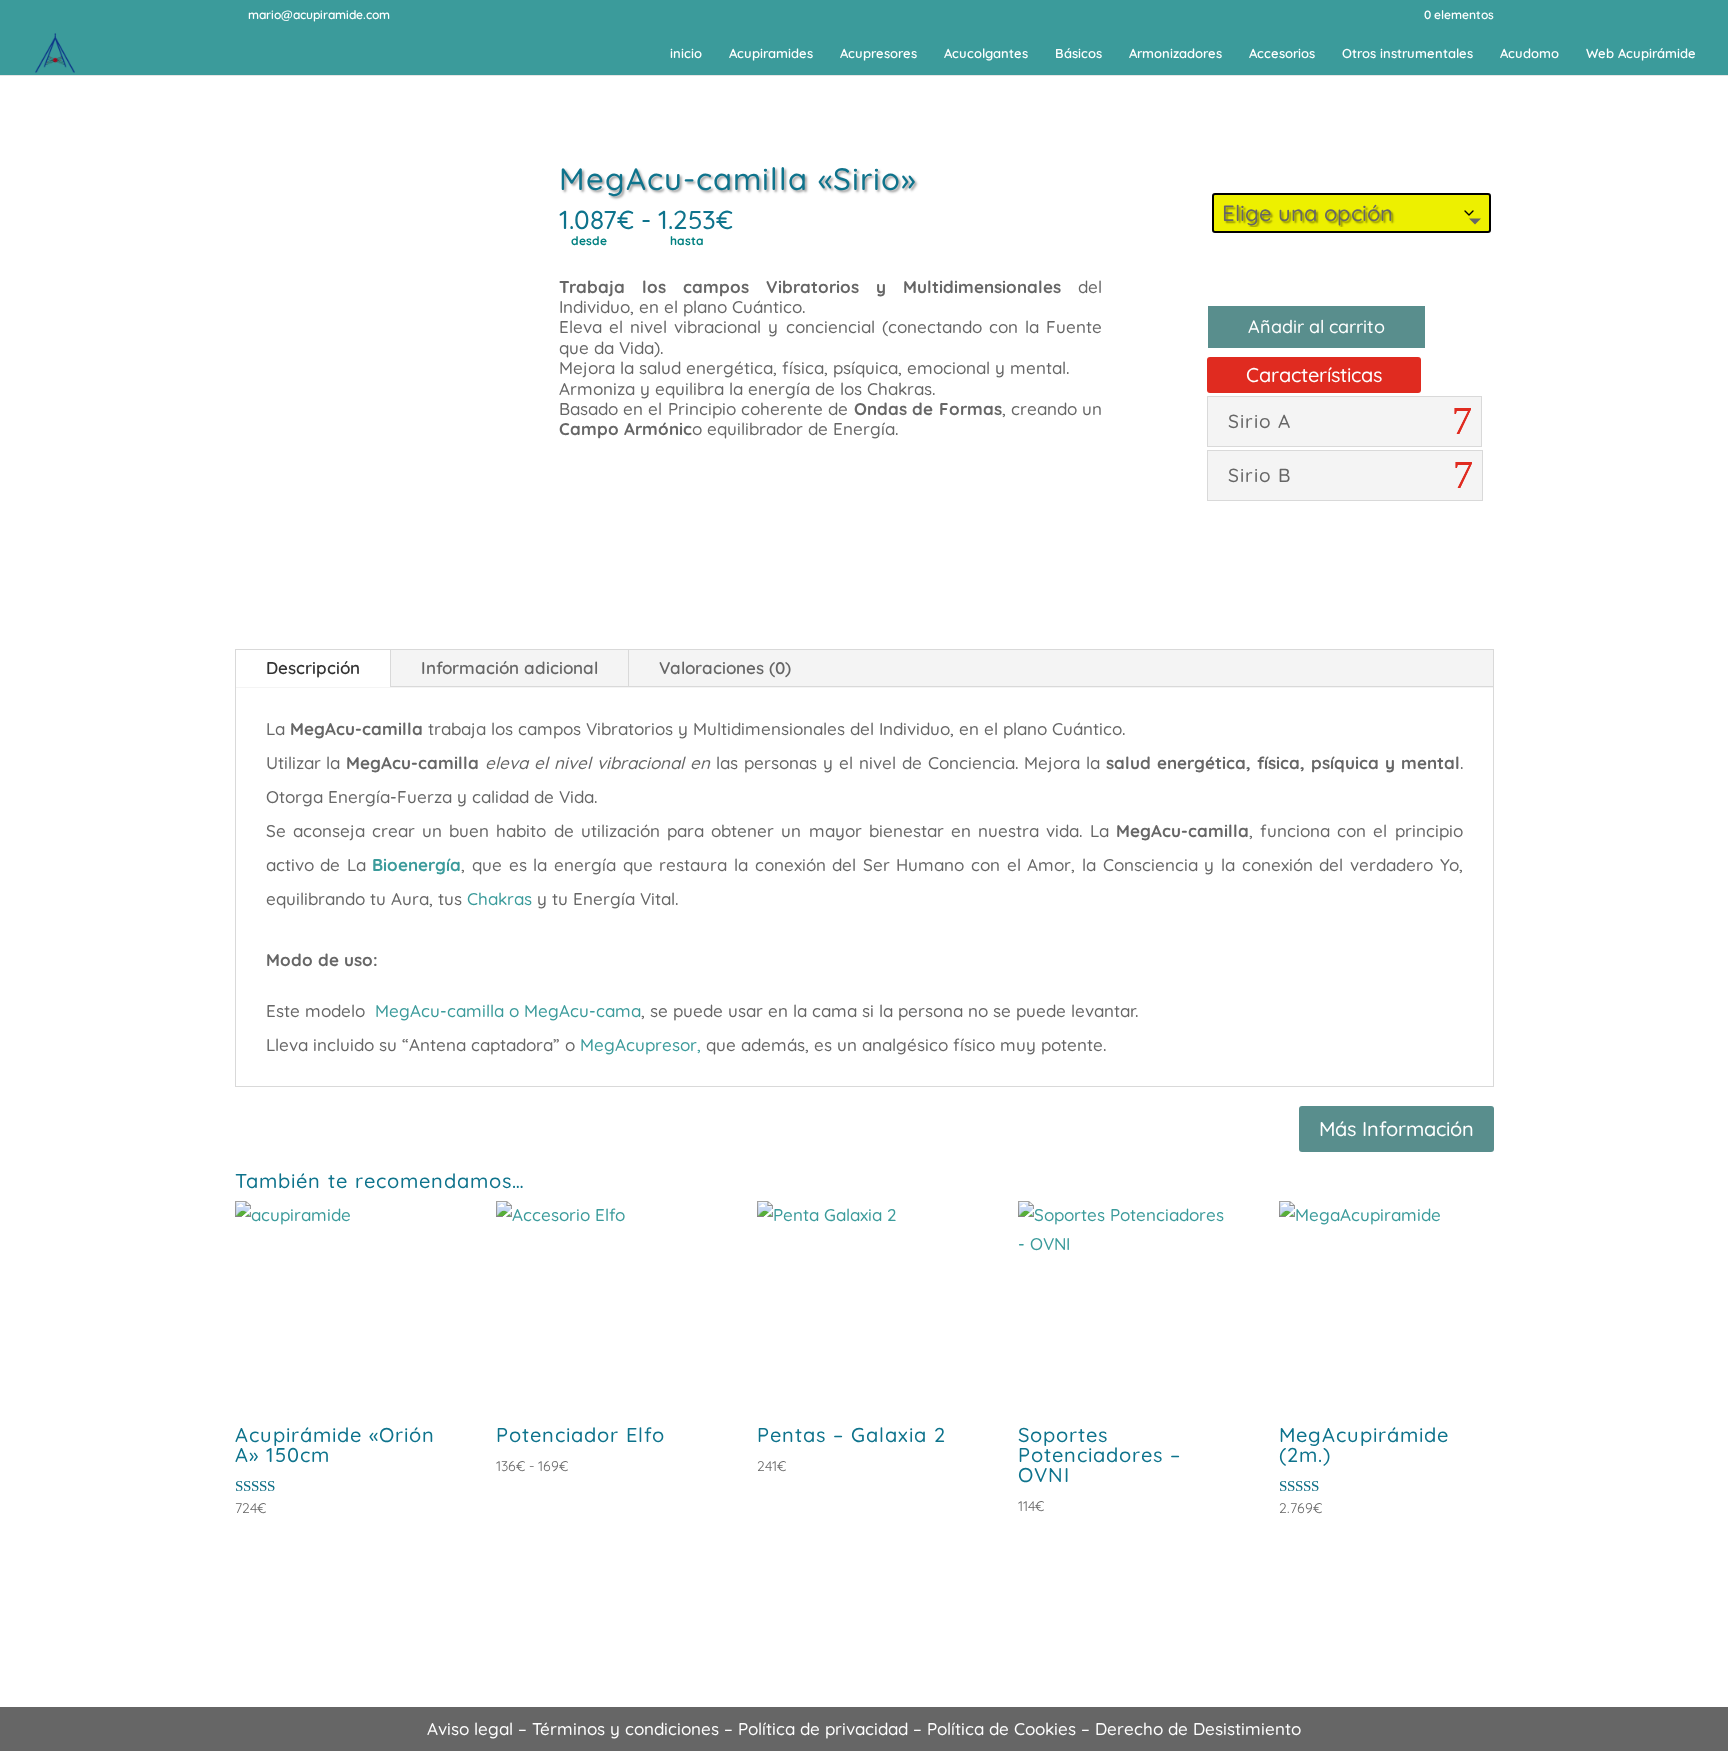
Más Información (1396, 1128)
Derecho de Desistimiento (1198, 1728)
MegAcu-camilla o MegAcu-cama (508, 1010)
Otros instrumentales (1407, 53)
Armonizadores (1175, 53)
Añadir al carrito (1316, 326)
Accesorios (1282, 53)
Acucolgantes (986, 53)
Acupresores (878, 53)
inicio (686, 53)
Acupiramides (771, 53)
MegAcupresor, (640, 1044)
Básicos (1078, 53)
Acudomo (1529, 53)
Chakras (499, 898)
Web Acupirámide (1641, 53)
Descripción (313, 667)
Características (1314, 374)
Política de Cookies (1001, 1728)
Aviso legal (470, 1728)
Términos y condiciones (625, 1728)
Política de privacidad (823, 1728)
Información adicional (509, 667)
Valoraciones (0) (725, 667)
